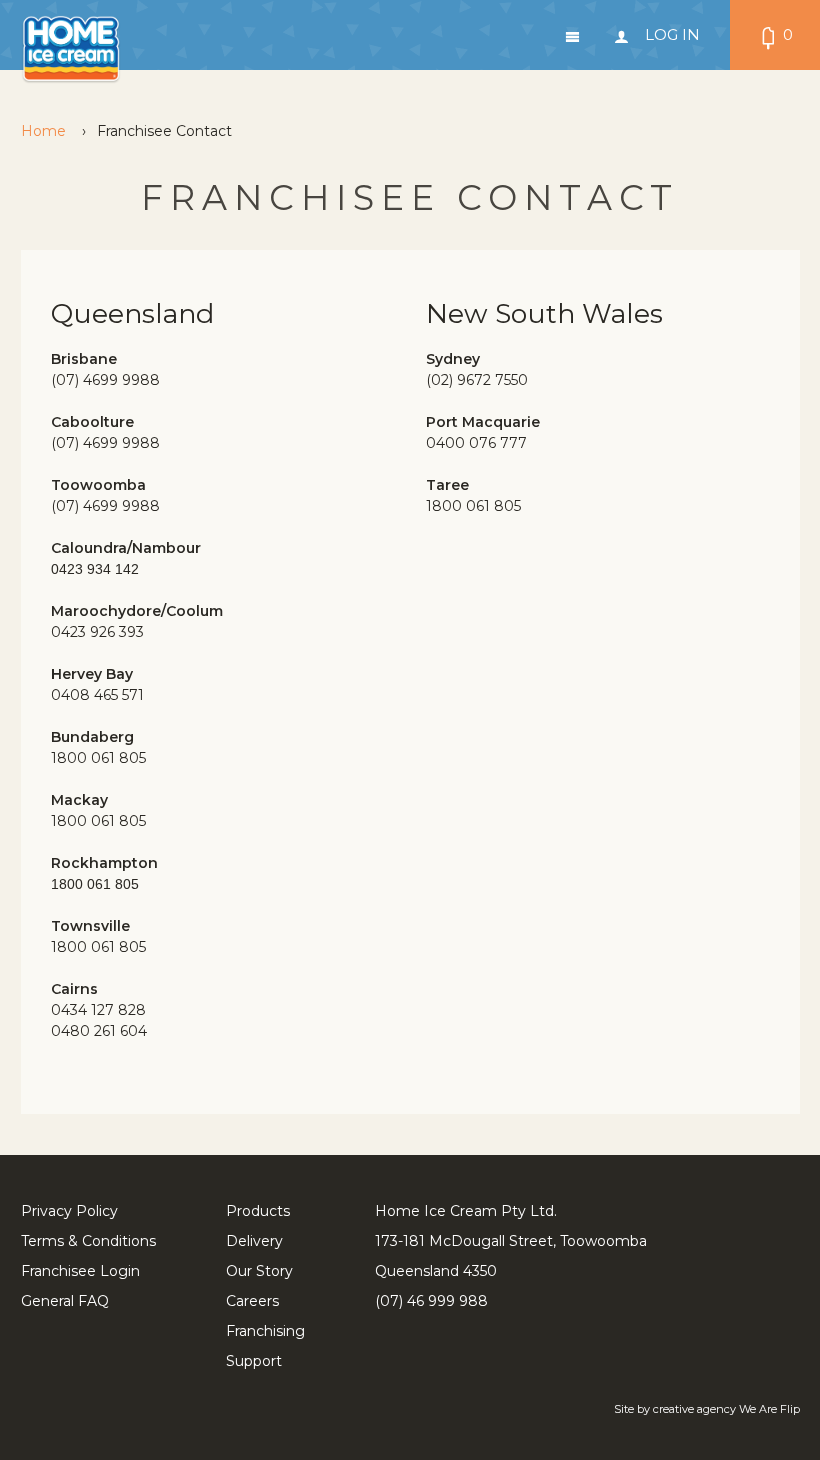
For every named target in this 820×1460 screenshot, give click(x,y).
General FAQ (65, 1301)
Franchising (265, 1331)
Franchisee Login (80, 1271)
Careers (252, 1301)
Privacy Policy (69, 1211)
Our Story (259, 1271)
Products (258, 1211)
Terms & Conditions (88, 1241)
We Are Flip (769, 1409)
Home (43, 131)
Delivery (254, 1241)
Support (254, 1361)
